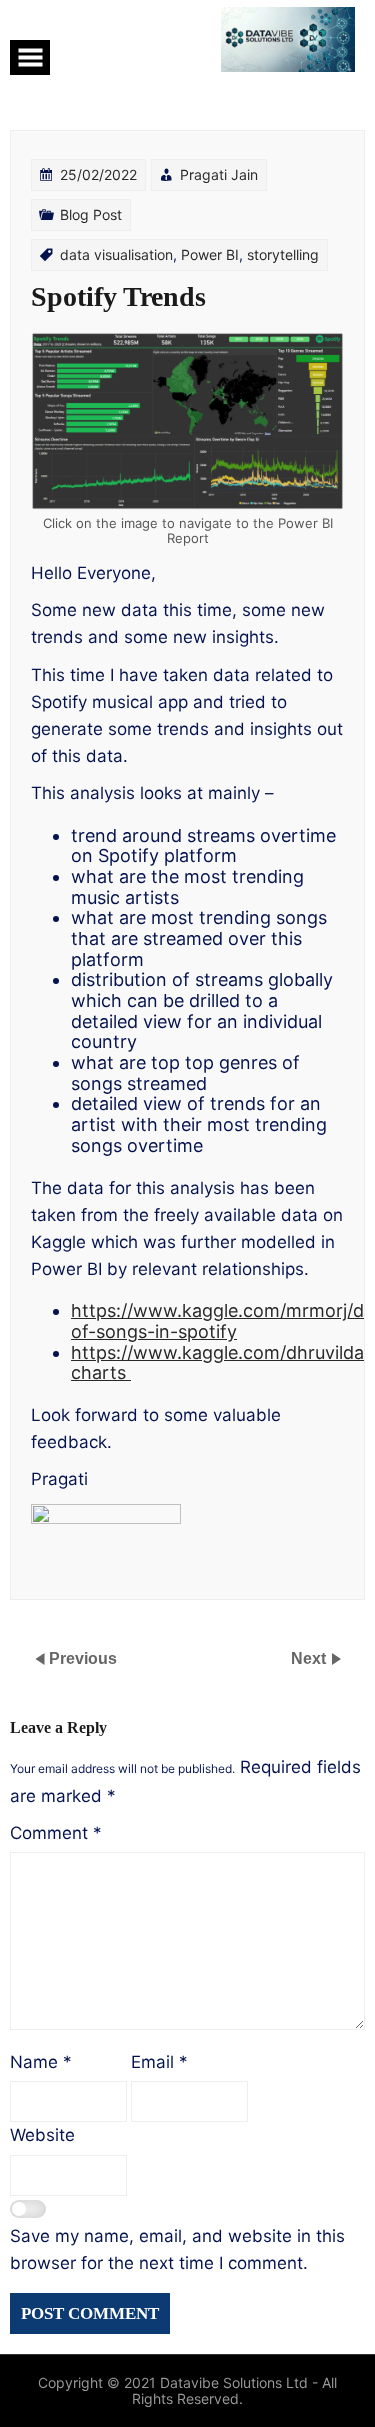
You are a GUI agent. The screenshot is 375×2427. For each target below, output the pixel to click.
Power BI (210, 254)
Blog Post (91, 214)
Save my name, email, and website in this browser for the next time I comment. (177, 2249)
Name (41, 2062)
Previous (83, 1658)
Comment (56, 1833)
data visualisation (116, 254)
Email (159, 2062)
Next (310, 1658)
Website (42, 2135)
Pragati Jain (219, 174)
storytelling (283, 254)
